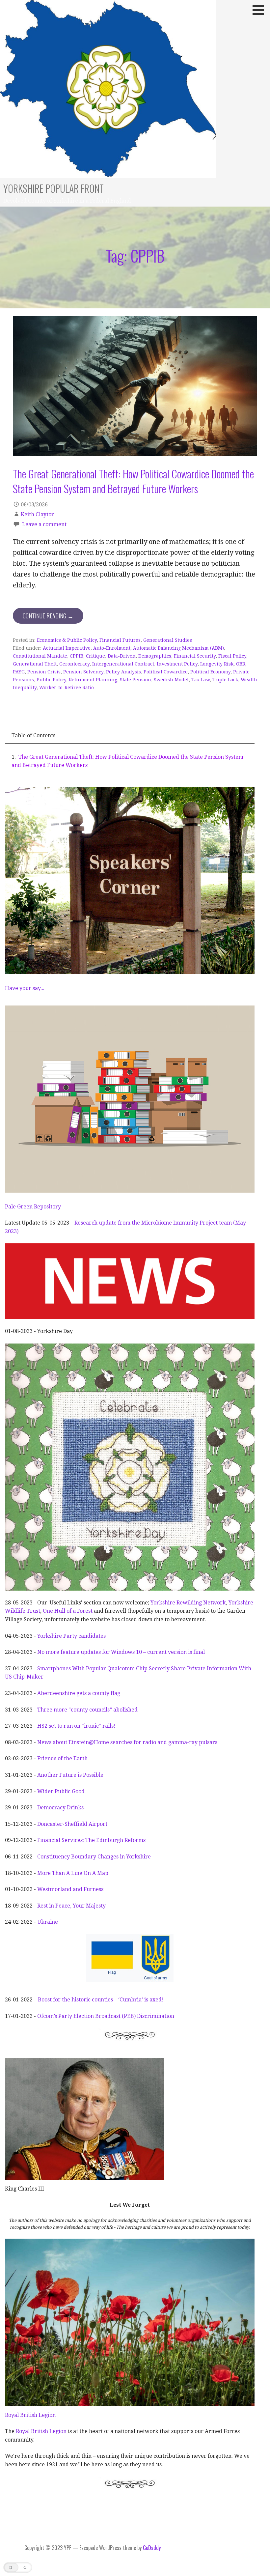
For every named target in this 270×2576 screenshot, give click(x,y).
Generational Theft (35, 664)
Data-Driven (122, 656)
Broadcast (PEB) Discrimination (135, 2016)
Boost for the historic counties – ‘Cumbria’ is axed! (101, 2000)
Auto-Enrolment (112, 648)
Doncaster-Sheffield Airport (72, 1824)
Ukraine (48, 1922)
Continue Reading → (48, 616)
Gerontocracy (74, 664)
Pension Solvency (83, 672)
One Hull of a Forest (68, 1611)
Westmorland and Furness (70, 1889)
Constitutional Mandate (40, 656)
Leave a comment (44, 524)
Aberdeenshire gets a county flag (79, 1693)
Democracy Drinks (60, 1808)
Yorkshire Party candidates (71, 1636)
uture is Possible (83, 1775)
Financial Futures (120, 640)
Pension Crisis (44, 672)
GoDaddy (152, 2548)
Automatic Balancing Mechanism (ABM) (178, 648)
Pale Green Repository (33, 1207)
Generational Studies (168, 640)
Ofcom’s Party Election (66, 2016)
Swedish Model (171, 680)
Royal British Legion (30, 2415)
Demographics (155, 656)
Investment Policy (177, 664)
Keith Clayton (38, 514)
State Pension (135, 680)
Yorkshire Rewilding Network (188, 1603)
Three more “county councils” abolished (87, 1710)
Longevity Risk (217, 664)
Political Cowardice (166, 672)
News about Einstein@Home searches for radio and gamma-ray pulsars (127, 1742)
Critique (95, 656)
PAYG (19, 672)
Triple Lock (225, 680)
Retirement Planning (93, 680)
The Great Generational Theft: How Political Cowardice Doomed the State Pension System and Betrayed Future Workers (133, 481)
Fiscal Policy (232, 656)
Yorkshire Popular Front (54, 188)
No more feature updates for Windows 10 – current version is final (121, 1652)
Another (48, 1775)
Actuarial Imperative (67, 648)
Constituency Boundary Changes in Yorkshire (93, 1857)
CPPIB (77, 656)
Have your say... (25, 988)
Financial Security (195, 656)
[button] (260, 10)
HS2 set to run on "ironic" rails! (76, 1726)
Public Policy (51, 680)
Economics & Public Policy (67, 640)
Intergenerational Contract (123, 664)
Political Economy (210, 672)
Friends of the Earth (62, 1758)
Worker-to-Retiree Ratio (67, 688)
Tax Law (201, 680)
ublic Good (71, 1791)
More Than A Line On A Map (73, 1873)
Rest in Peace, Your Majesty (71, 1906)
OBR (241, 664)
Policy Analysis (123, 672)
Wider (46, 1791)
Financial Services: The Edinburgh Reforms (91, 1840)
